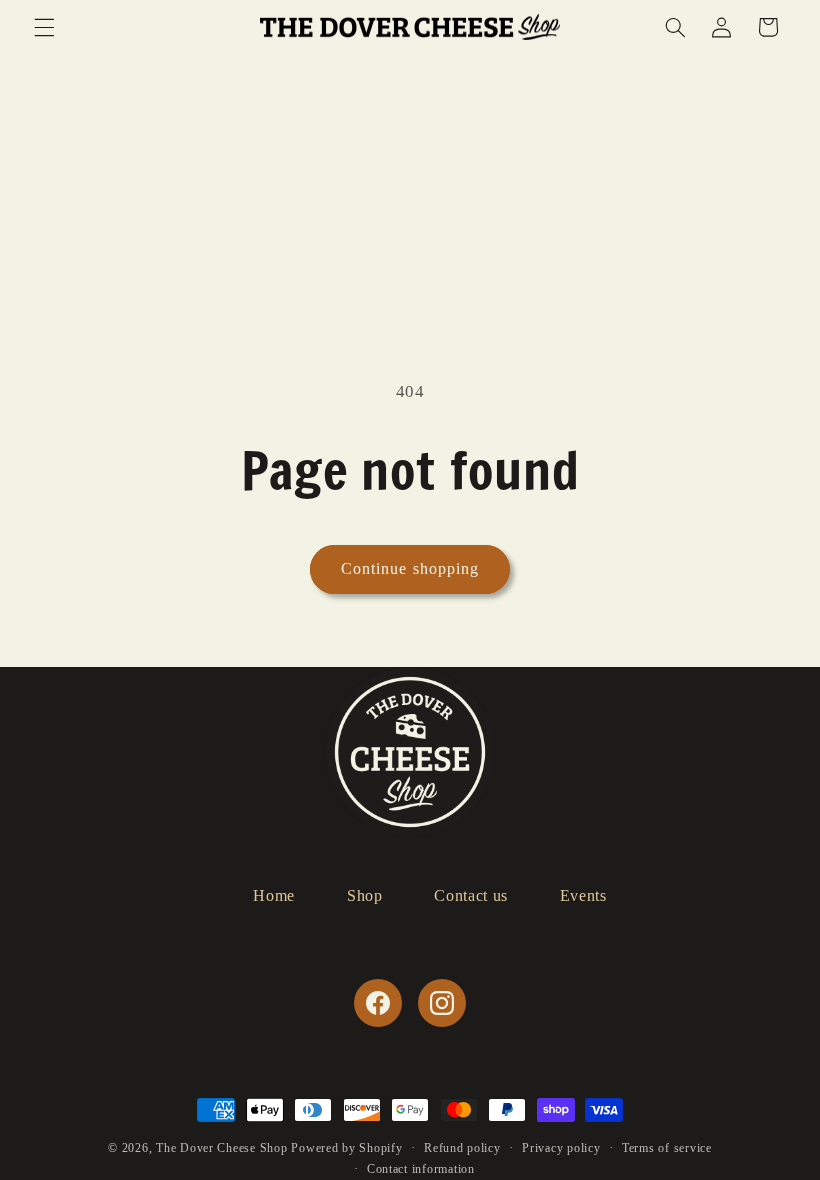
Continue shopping (410, 568)
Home (274, 895)
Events (583, 895)
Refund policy (462, 1148)
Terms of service (667, 1148)
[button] (44, 27)
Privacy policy (561, 1148)
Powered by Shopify (346, 1148)
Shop (365, 895)
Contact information (421, 1169)
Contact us (470, 895)
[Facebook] (378, 1003)
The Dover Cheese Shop (221, 1148)
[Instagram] (442, 1003)
